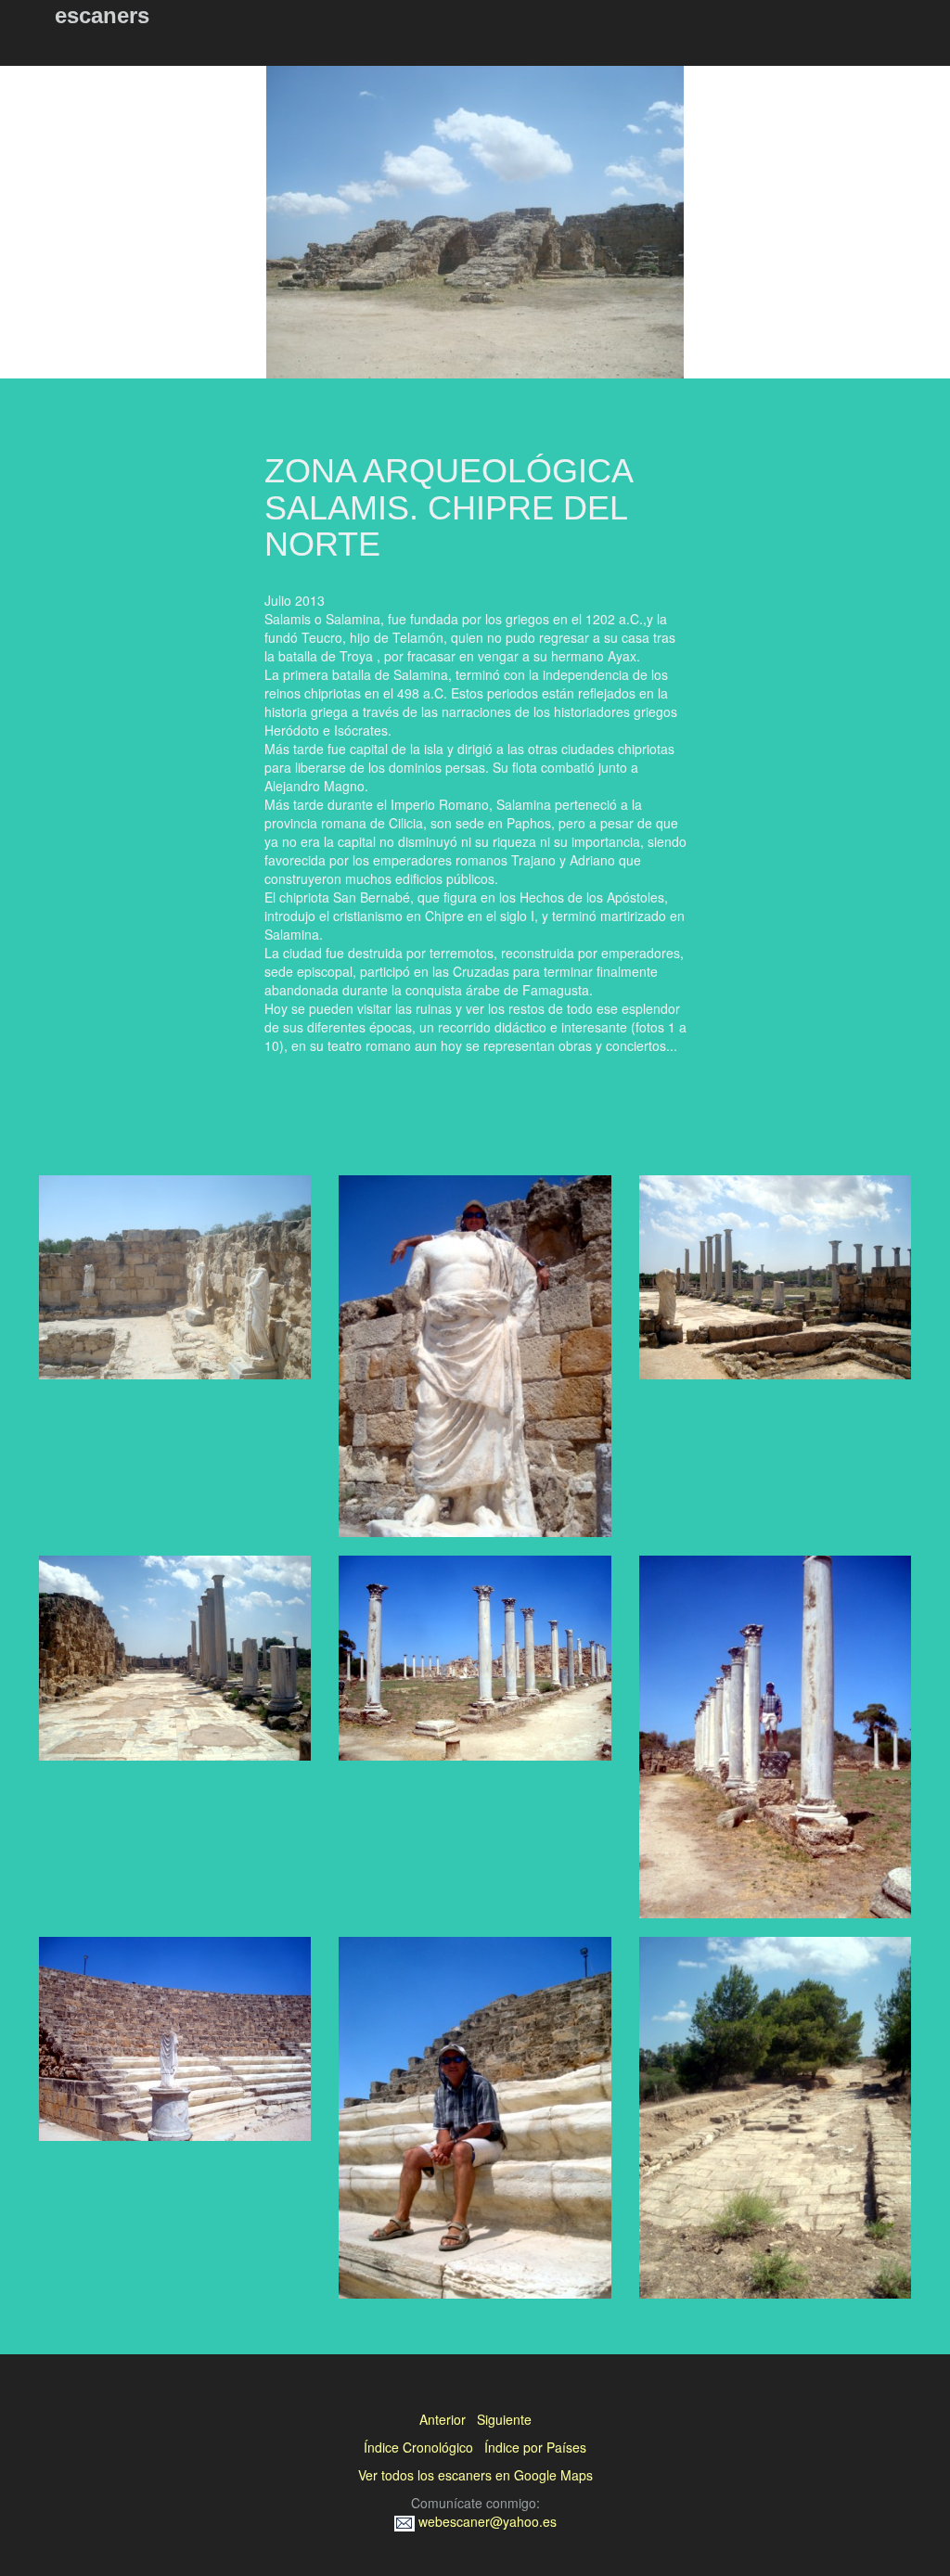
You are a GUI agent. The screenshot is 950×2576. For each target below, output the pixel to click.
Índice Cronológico (418, 2447)
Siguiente (504, 2419)
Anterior (443, 2419)
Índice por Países (535, 2447)
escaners (102, 15)
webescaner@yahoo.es (486, 2521)
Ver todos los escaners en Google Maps (475, 2475)
